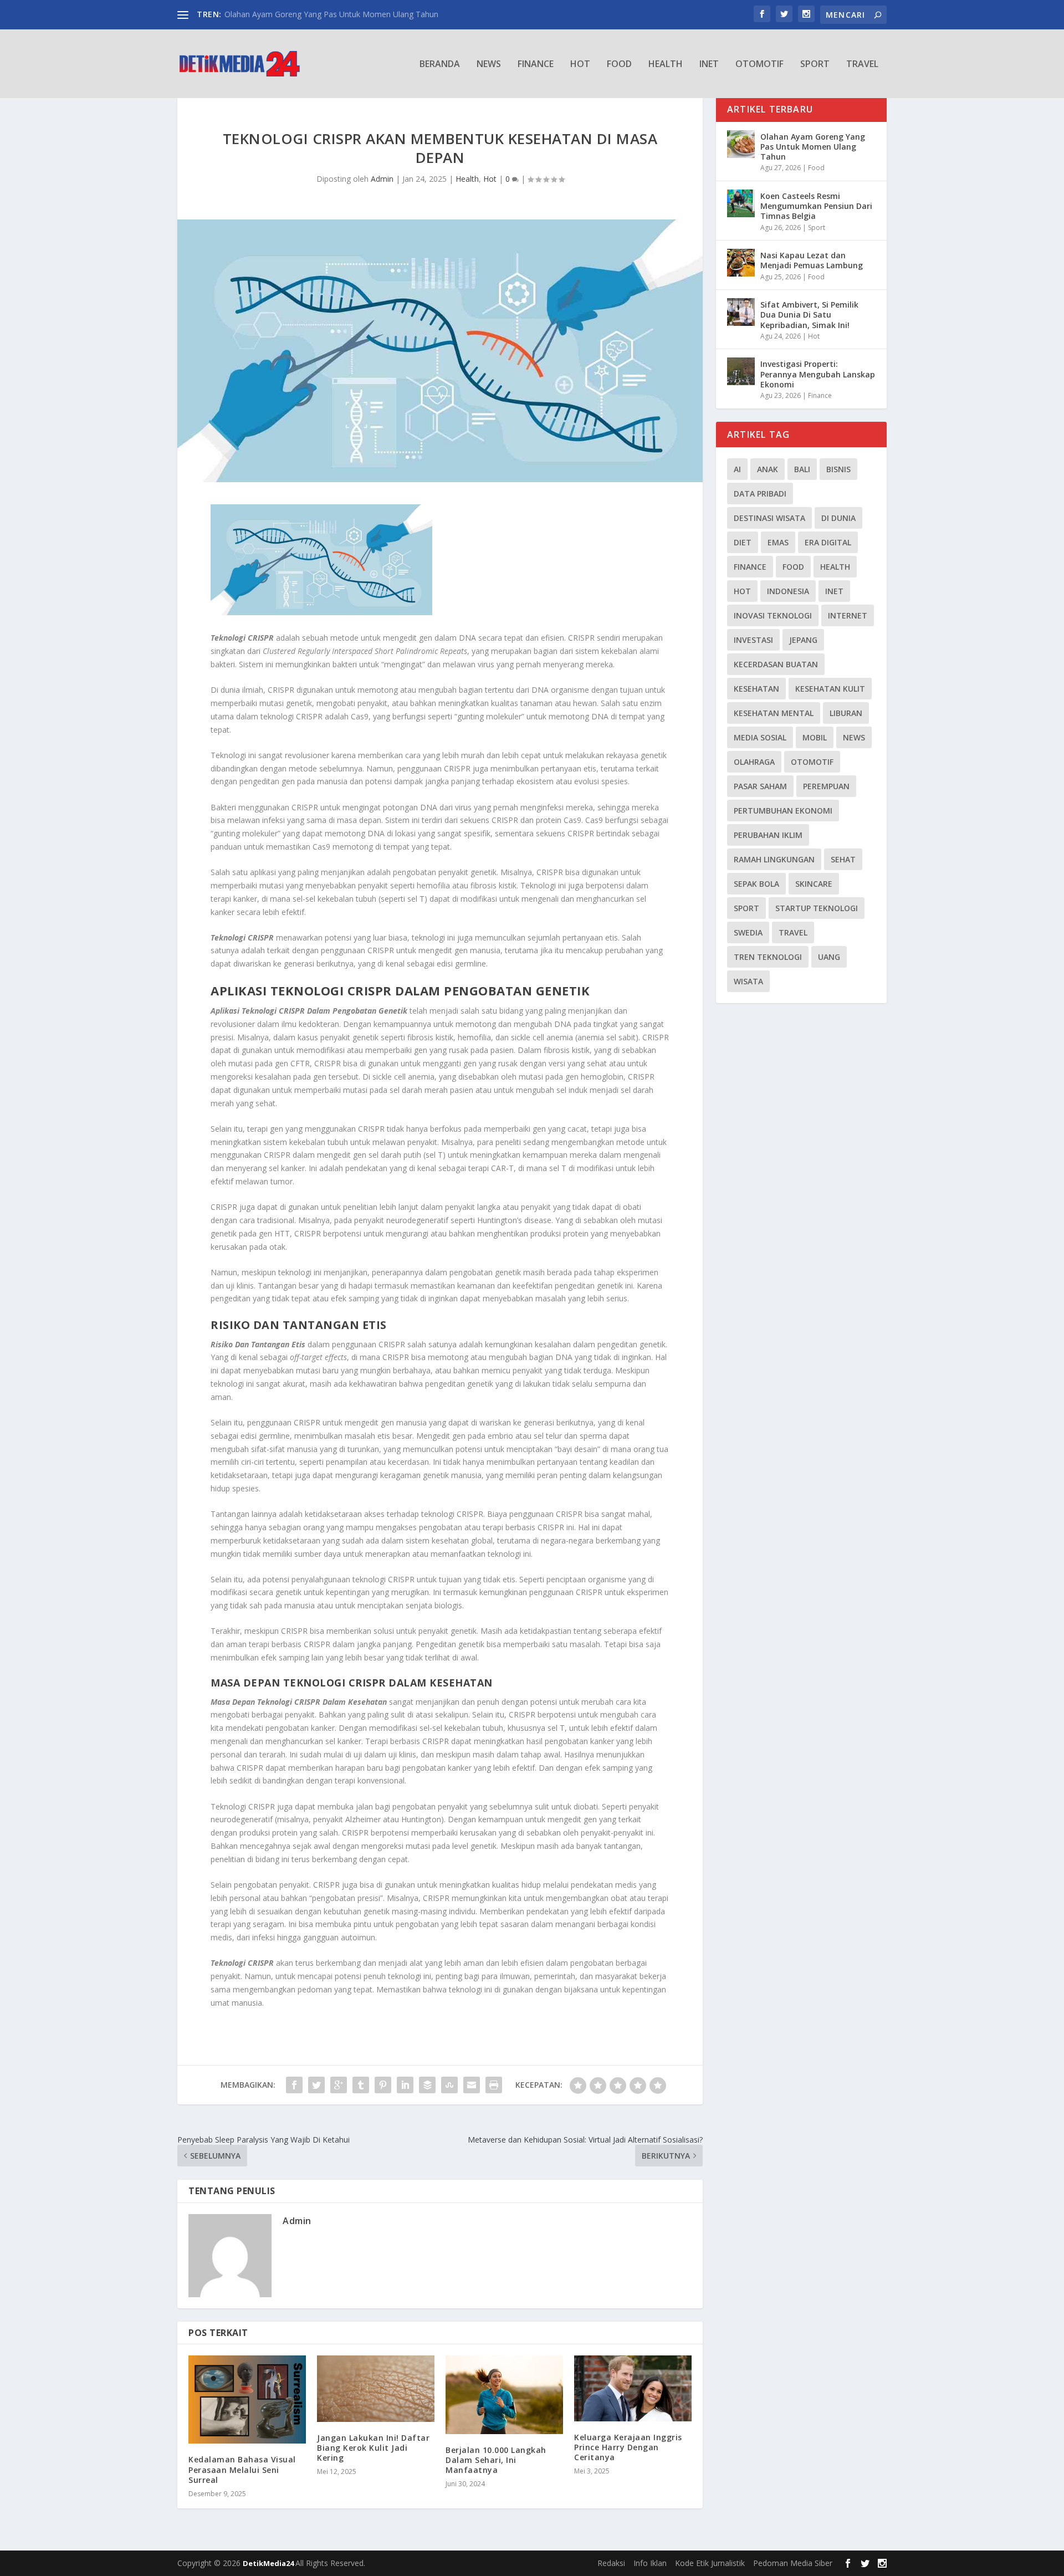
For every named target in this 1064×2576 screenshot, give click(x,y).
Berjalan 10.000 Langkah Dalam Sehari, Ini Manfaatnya (496, 2460)
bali (802, 469)
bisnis (838, 469)
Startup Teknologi (817, 908)
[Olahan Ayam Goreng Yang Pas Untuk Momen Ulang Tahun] (741, 144)
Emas (778, 542)
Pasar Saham (760, 786)
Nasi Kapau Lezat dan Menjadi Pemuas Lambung (812, 260)
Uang (829, 957)
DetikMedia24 (269, 2563)
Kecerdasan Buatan (776, 664)
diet (743, 542)
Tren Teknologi (768, 957)
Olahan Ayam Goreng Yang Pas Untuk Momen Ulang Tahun (331, 14)
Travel (862, 65)
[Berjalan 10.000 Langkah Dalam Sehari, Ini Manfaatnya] (504, 2394)
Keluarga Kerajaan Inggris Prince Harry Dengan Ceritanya (628, 2447)
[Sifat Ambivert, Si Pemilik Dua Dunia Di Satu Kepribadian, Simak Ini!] (741, 312)
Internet (848, 615)
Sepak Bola (756, 884)
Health (666, 65)
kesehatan (756, 689)
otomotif (812, 762)
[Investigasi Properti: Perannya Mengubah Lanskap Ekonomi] (741, 371)
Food (619, 65)
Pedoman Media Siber (793, 2563)
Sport (815, 65)
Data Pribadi (760, 494)
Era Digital (828, 542)
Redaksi (611, 2563)
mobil (815, 737)
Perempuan (826, 786)
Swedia (748, 932)
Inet (709, 65)
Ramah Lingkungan (774, 859)
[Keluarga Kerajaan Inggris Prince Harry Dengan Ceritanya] (633, 2388)
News (489, 65)
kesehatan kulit (830, 689)
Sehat (843, 859)
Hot (580, 65)
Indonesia (788, 591)
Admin (382, 179)
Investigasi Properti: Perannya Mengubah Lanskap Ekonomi (818, 374)
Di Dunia (838, 518)
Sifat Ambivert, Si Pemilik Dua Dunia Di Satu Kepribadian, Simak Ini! (809, 315)
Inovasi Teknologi (773, 615)
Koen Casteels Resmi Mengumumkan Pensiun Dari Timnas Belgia (816, 206)
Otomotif (759, 65)
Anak (768, 469)
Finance (536, 65)
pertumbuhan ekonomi (783, 811)
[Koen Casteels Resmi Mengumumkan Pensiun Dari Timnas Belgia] (741, 203)
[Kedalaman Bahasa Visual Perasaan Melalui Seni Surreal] (247, 2399)
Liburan (846, 713)
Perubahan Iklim (768, 835)
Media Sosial (760, 737)
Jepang (803, 640)
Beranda (440, 65)
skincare (814, 884)
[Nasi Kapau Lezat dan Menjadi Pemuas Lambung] (741, 263)
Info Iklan (650, 2563)
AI (737, 469)
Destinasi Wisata (769, 518)
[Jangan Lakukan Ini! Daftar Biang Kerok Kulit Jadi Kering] (376, 2388)
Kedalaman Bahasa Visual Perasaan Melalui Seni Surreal (242, 2469)
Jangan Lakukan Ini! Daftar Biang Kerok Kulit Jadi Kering (373, 2448)
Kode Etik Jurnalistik (710, 2563)
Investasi (753, 640)
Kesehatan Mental (774, 713)
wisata (748, 981)
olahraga (754, 762)
